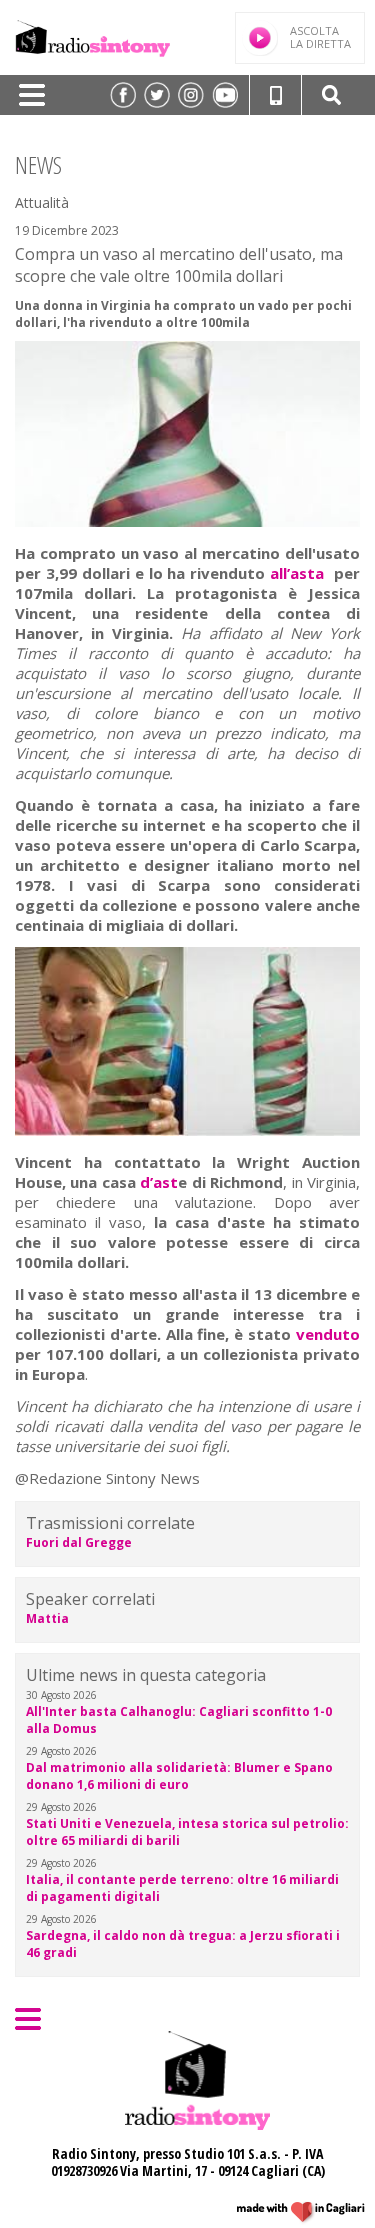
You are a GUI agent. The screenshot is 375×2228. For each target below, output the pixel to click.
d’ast (159, 1182)
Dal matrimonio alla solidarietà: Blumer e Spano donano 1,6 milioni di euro (179, 1776)
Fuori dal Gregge (79, 1542)
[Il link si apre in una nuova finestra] (123, 95)
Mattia (47, 1618)
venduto (328, 1334)
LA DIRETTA (320, 37)
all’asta (297, 573)
